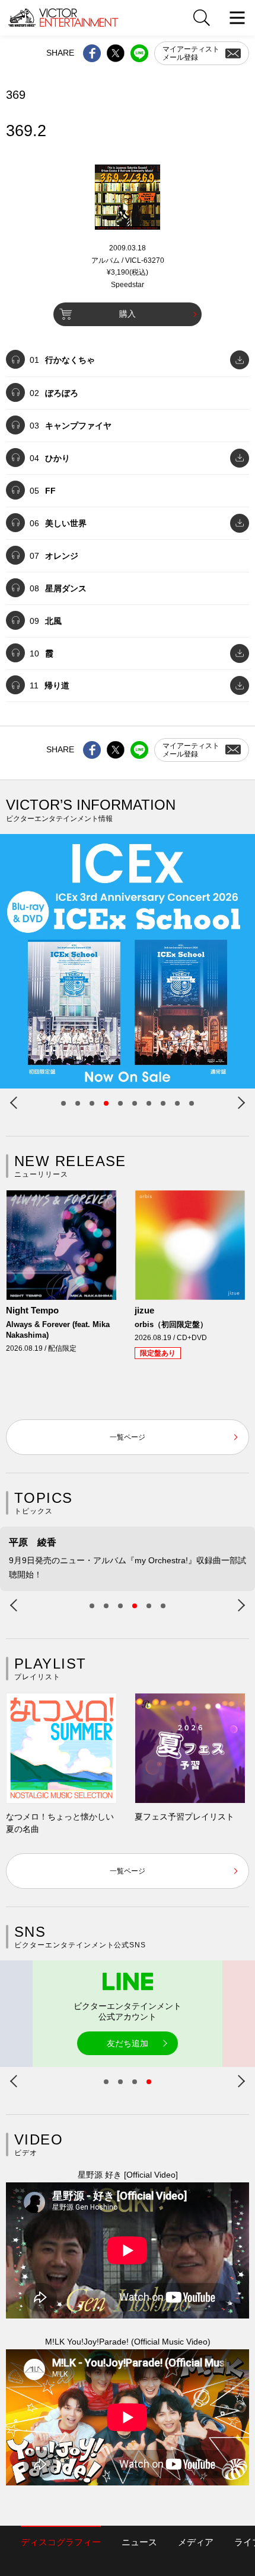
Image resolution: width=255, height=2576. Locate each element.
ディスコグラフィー (61, 2542)
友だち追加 (128, 2043)
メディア (196, 2542)
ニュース (139, 2542)
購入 (128, 314)
